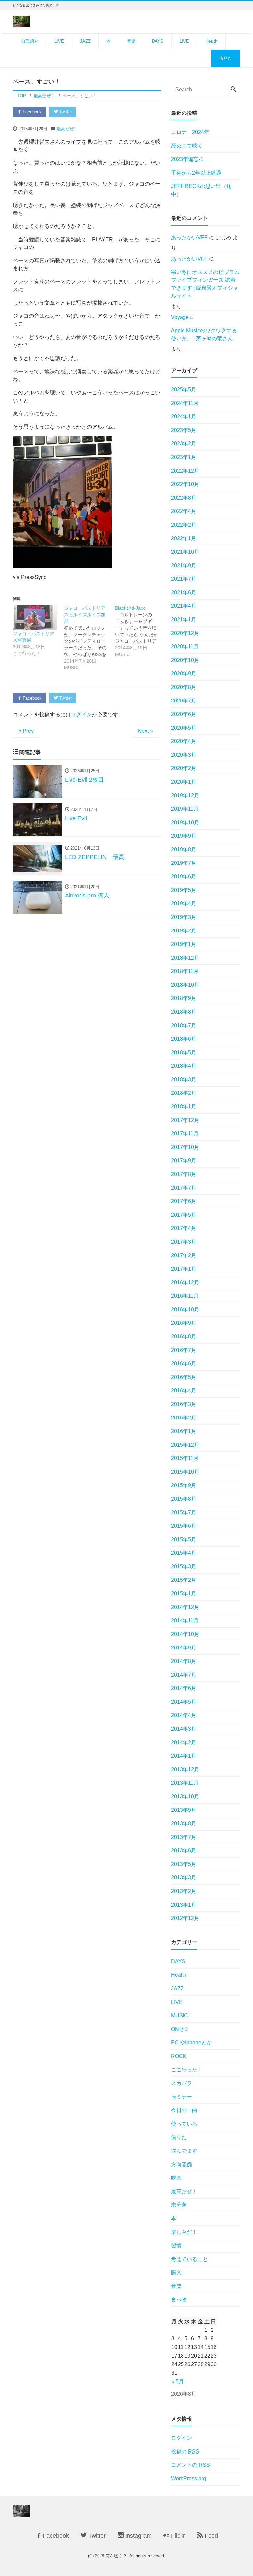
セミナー (182, 2097)
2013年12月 (185, 1769)
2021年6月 (184, 592)
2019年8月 (184, 849)
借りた (225, 58)
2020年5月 (184, 728)
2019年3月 (184, 917)
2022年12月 (185, 471)
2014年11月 (185, 1621)
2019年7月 (184, 863)
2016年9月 (184, 1323)
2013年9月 (184, 1810)
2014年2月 (184, 1742)
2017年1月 (184, 1269)
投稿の (185, 2451)
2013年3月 (184, 1878)
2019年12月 (185, 795)
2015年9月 (184, 1485)
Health (211, 41)
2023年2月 (184, 444)
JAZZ (85, 41)
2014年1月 (184, 1756)
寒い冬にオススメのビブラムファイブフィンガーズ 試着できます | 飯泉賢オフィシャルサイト (205, 284)
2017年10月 (185, 1147)
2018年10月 (185, 985)
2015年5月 (184, 1539)
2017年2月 (184, 1255)
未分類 (179, 2205)
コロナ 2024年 (190, 132)
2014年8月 (184, 1661)
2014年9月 (184, 1648)
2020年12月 (185, 633)
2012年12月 (185, 1918)
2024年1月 (184, 417)
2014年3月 (184, 1729)
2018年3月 (184, 1079)
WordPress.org (188, 2478)
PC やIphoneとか (191, 2043)
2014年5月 (184, 1702)
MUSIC (180, 2016)
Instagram (138, 2536)
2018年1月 (184, 1107)
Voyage (180, 317)
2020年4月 (184, 741)
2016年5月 (184, 1377)
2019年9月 (184, 836)
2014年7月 (184, 1675)
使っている (184, 2124)
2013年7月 (184, 1837)
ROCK (179, 2056)
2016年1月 (184, 1431)
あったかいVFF (189, 237)
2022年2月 (184, 525)
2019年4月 (184, 904)
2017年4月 (184, 1228)
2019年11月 (185, 809)
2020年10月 (185, 660)
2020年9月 (184, 674)
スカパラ (182, 2083)
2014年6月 (184, 1688)
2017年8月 (184, 1174)
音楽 (131, 41)
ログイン (81, 715)
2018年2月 (184, 1093)
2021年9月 (184, 565)
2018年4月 (184, 1066)
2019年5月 (184, 890)
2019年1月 (184, 944)
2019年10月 (185, 822)
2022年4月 (184, 511)
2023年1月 (184, 457)
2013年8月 (184, 1824)
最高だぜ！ (67, 129)
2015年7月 (184, 1512)
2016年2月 (184, 1418)
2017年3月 (184, 1242)
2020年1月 (184, 782)
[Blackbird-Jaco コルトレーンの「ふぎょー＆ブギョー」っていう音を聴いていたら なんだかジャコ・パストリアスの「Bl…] (141, 631)
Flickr (177, 2536)
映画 (176, 2178)
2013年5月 (184, 1864)
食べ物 (179, 2300)
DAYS (158, 41)
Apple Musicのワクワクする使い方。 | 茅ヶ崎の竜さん (204, 334)
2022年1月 (184, 538)
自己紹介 (30, 41)
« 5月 (178, 2381)
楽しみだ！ (184, 2232)
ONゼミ (180, 2029)
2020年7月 (184, 701)
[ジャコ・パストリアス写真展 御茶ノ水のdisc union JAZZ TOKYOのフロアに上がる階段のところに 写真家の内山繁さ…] (35, 618)
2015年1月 (184, 1594)
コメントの (190, 2465)
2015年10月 (185, 1472)
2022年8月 (184, 498)
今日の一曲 (184, 2110)
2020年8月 (184, 687)
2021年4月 (184, 606)
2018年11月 (185, 971)
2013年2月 (184, 1891)
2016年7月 (184, 1350)
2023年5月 (184, 430)
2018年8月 (184, 1012)
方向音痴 (182, 2164)
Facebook (31, 112)
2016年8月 (184, 1337)
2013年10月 (185, 1796)
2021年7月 (184, 579)
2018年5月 (184, 1052)
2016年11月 (185, 1296)
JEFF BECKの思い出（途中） (201, 190)
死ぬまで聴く (187, 146)
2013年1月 (184, 1905)
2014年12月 (185, 1607)
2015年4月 (184, 1553)
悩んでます (184, 2151)
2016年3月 (184, 1404)
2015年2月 (184, 1580)
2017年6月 (184, 1201)
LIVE (59, 41)
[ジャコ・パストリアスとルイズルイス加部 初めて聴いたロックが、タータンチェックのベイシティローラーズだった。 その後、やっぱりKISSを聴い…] (89, 638)
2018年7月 (184, 1025)
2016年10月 (185, 1309)
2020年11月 (185, 647)
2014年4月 (184, 1715)
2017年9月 (184, 1161)
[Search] (233, 90)
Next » (145, 731)
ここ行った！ (187, 2070)
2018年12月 (185, 958)
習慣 (176, 2246)
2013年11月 (185, 1783)
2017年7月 (184, 1188)
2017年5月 (184, 1215)
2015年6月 (184, 1526)
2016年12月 (185, 1282)
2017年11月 (185, 1134)
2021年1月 (184, 620)
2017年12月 (185, 1120)
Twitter (65, 112)
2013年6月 (184, 1851)
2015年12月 (185, 1445)
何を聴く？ (116, 2556)
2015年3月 (184, 1566)
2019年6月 (184, 877)
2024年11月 (185, 403)
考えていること (189, 2259)
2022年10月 (185, 484)
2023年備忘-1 (187, 159)
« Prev (26, 731)
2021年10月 (185, 552)
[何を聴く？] (21, 21)
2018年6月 (184, 1039)
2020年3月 (184, 755)
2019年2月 (184, 931)
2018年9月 (184, 998)
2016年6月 (184, 1364)
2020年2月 (184, 768)
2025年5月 (184, 390)
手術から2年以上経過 (196, 173)
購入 (176, 2273)
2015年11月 (185, 1458)
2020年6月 (184, 714)
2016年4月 (184, 1391)
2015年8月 (184, 1499)
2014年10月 (185, 1634)
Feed (211, 2536)
